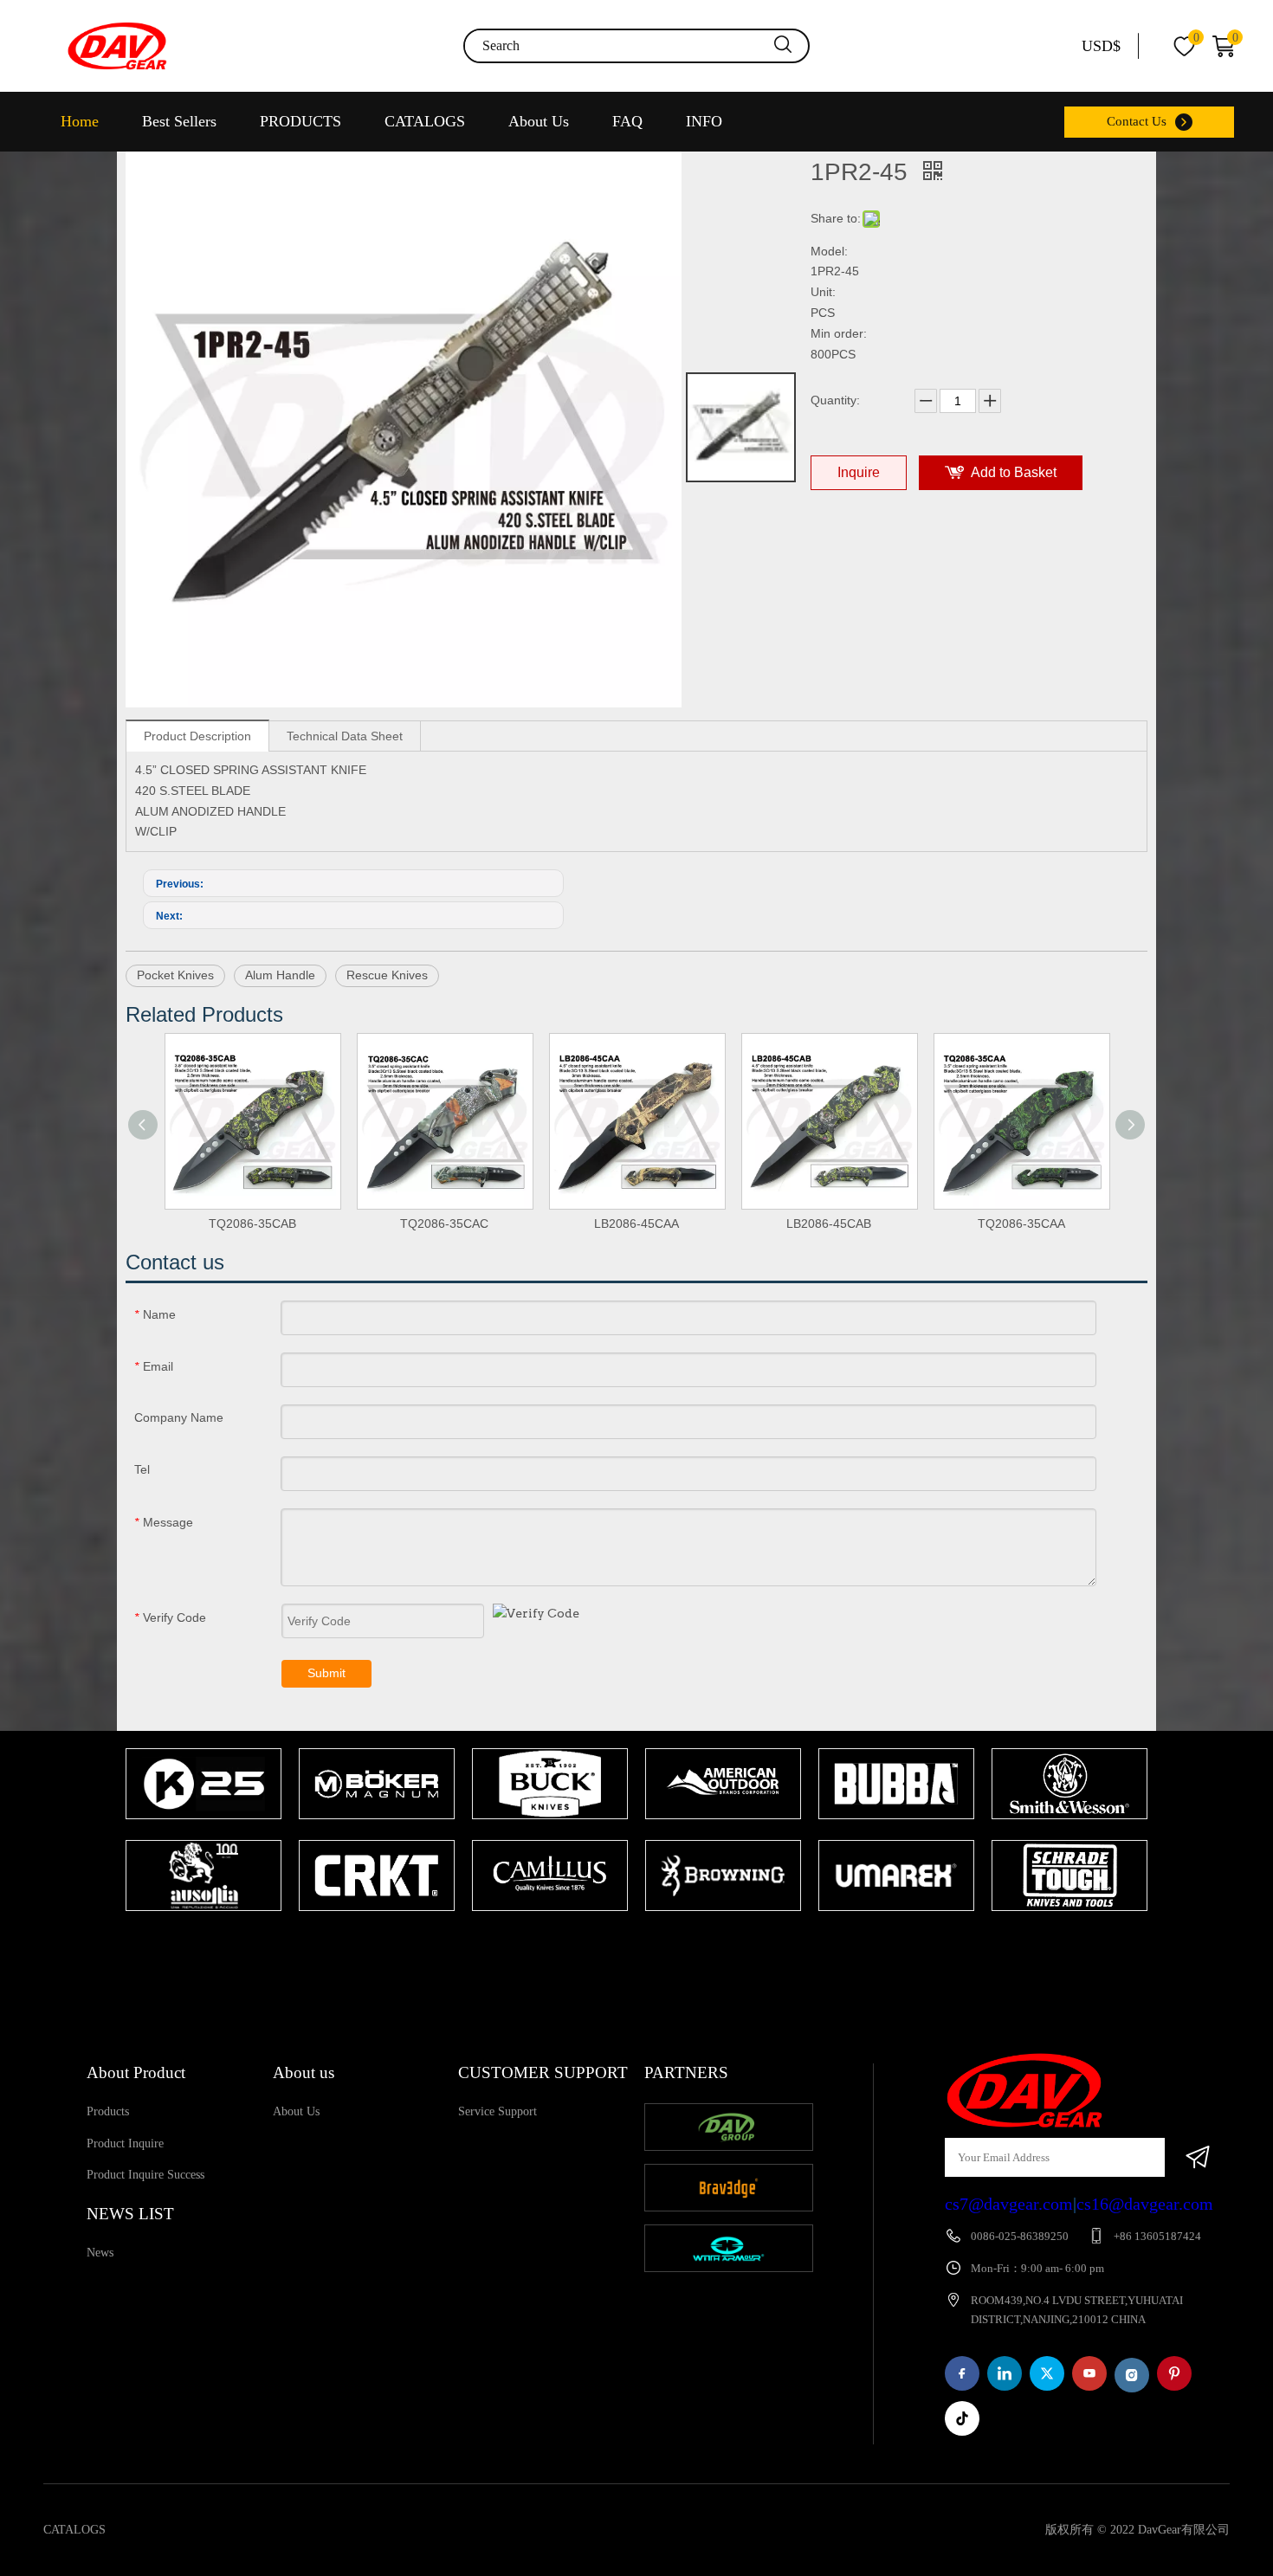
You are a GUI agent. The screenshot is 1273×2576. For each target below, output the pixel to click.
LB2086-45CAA (636, 1223)
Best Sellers (179, 121)
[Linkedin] (1005, 2373)
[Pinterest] (1174, 2373)
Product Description (197, 736)
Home (80, 121)
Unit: (823, 292)
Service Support (498, 2111)
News (100, 2253)
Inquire (859, 472)
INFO (704, 121)
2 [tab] (654, 1945)
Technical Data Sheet (345, 736)
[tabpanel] (204, 1831)
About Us (539, 121)
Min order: (839, 333)
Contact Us (1137, 121)
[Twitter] (1047, 2373)
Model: (829, 251)
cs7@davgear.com (1009, 2204)
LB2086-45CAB (829, 1223)
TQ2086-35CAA (1021, 1223)
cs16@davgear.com (1145, 2204)
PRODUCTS (300, 121)
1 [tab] (628, 1945)
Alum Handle (280, 975)
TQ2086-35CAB (252, 1223)
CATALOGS (425, 121)
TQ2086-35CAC (444, 1223)
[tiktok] (962, 2418)
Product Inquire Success (145, 2175)
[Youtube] (1089, 2373)
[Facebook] (962, 2373)
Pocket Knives (175, 975)
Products (108, 2111)
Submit (326, 1673)
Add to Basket (1014, 472)
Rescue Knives (387, 975)
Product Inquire (125, 2143)
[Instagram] (1132, 2375)
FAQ (627, 121)
